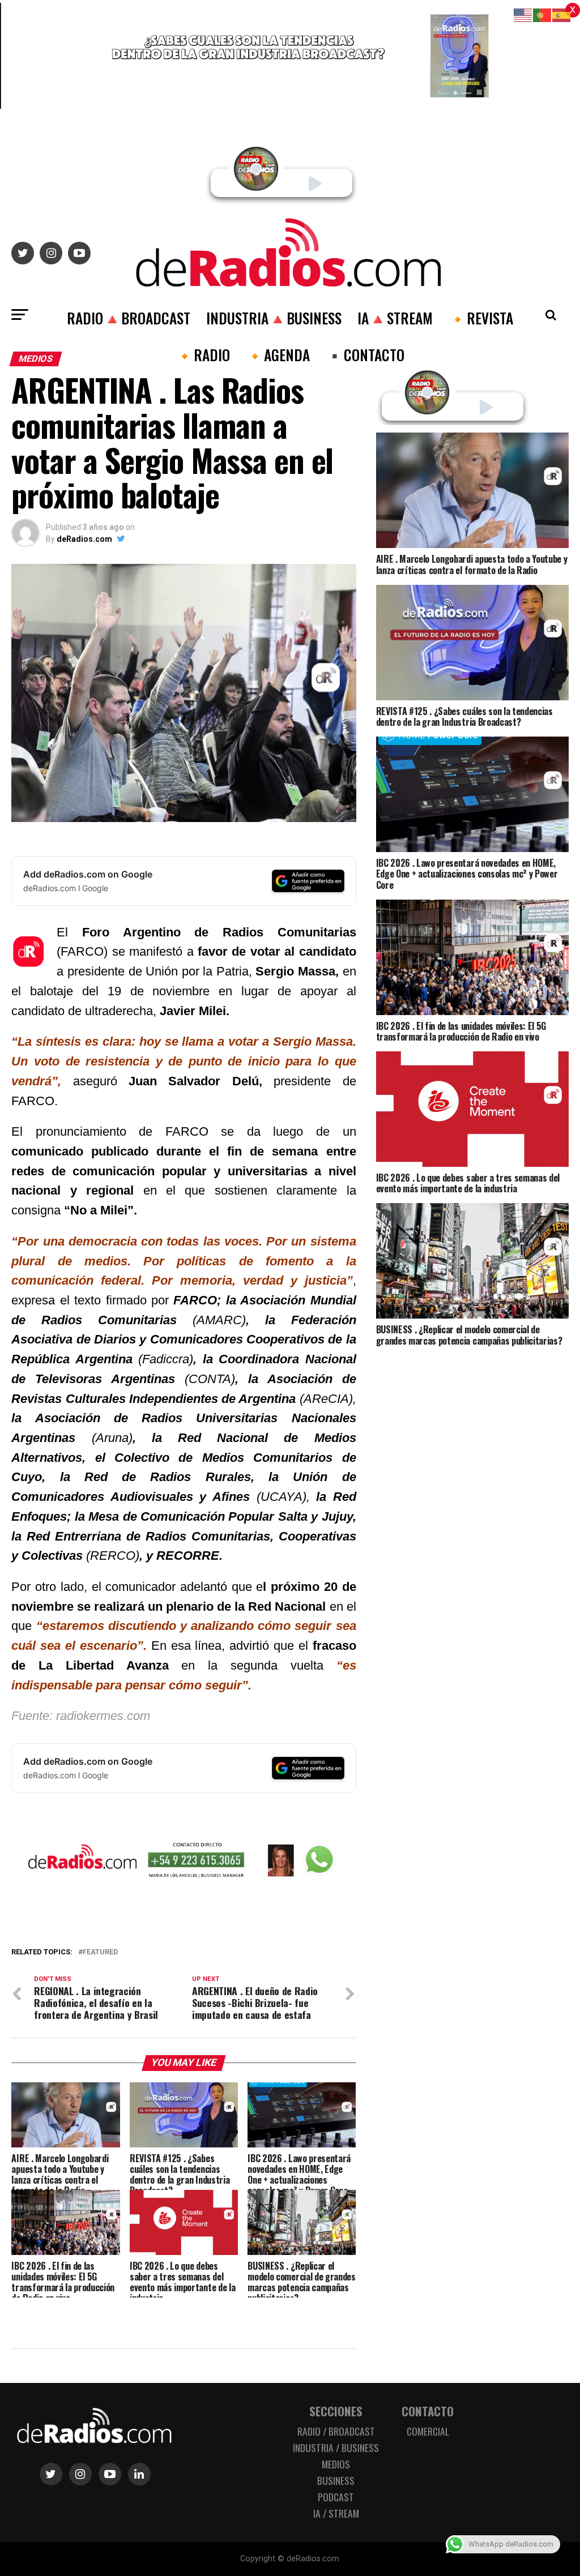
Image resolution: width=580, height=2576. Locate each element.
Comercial (428, 2431)
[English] (523, 14)
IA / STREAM (336, 2513)
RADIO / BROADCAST (336, 2431)
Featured (100, 1952)
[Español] (562, 14)
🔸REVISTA (481, 318)
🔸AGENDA (278, 354)
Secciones (336, 2411)
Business (336, 2480)
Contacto (428, 2411)
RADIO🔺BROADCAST (129, 318)
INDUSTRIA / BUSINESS (336, 2447)
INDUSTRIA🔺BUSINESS (274, 318)
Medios (336, 2464)
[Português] (543, 14)
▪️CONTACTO (365, 354)
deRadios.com (84, 539)
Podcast (336, 2497)
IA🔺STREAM (395, 318)
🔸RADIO (203, 354)
